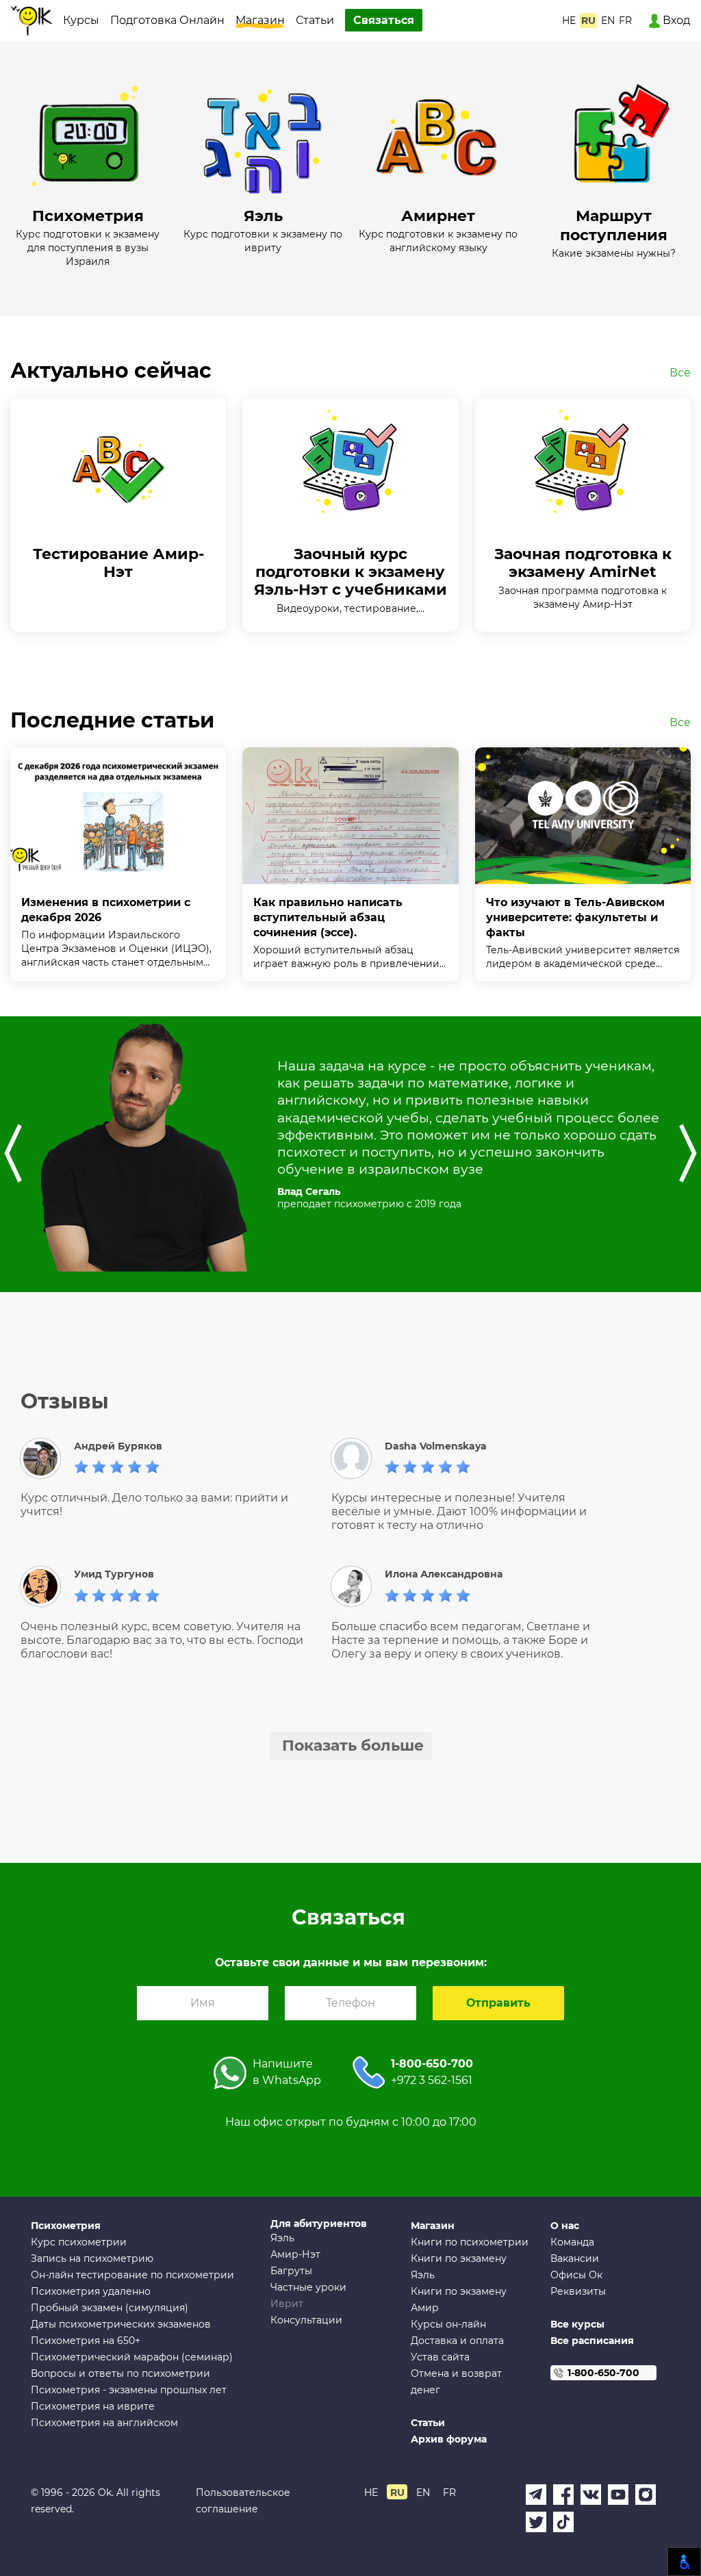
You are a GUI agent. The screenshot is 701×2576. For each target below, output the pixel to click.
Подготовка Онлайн (167, 20)
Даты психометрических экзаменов (121, 2324)
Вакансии (575, 2258)
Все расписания (592, 2341)
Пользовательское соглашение (243, 2501)
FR (625, 21)
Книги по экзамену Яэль (459, 2267)
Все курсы (577, 2324)
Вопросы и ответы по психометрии (120, 2373)
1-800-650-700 (432, 2064)
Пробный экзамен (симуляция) (110, 2308)
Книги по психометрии (470, 2242)
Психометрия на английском (104, 2423)
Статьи (315, 20)
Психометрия (66, 2226)
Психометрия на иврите (93, 2406)
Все (680, 373)
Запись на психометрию (92, 2258)
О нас (565, 2226)
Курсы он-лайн (448, 2324)
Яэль (282, 2238)
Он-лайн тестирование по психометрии (132, 2275)
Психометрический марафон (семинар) (132, 2357)
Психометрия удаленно (91, 2291)
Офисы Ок (576, 2275)
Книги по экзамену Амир (459, 2300)
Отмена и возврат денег (456, 2382)
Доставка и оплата (457, 2341)
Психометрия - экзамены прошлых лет (129, 2390)
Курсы (81, 20)
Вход (675, 20)
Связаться (384, 20)
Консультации (306, 2320)
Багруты (291, 2271)
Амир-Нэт (295, 2254)
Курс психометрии (79, 2242)
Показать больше (353, 1746)
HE (569, 21)
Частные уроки (308, 2287)
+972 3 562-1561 (432, 2080)
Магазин (260, 20)
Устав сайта (440, 2357)
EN (608, 21)
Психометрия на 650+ (86, 2341)
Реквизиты (578, 2291)
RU (588, 21)
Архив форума (449, 2439)
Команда (572, 2242)
